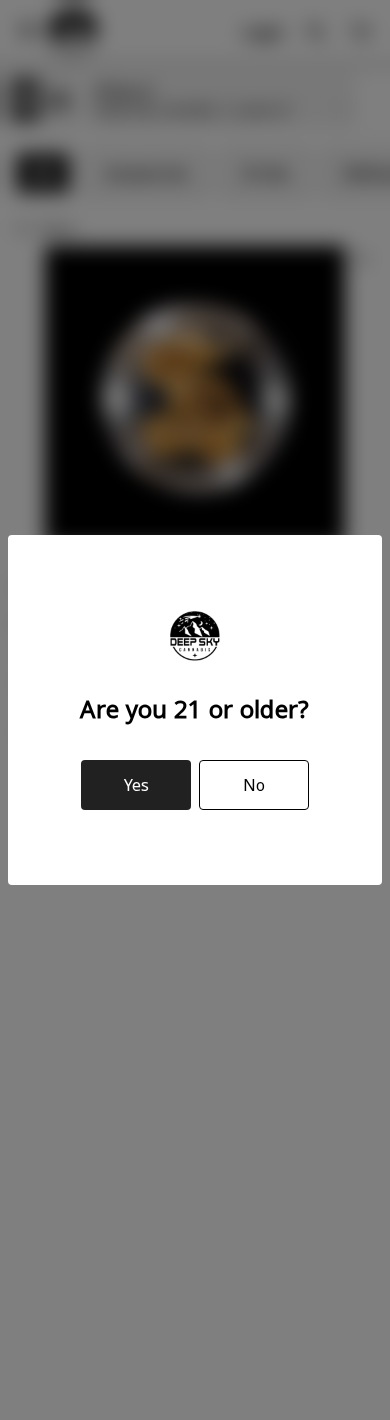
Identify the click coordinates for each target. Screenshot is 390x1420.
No (254, 785)
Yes (136, 785)
